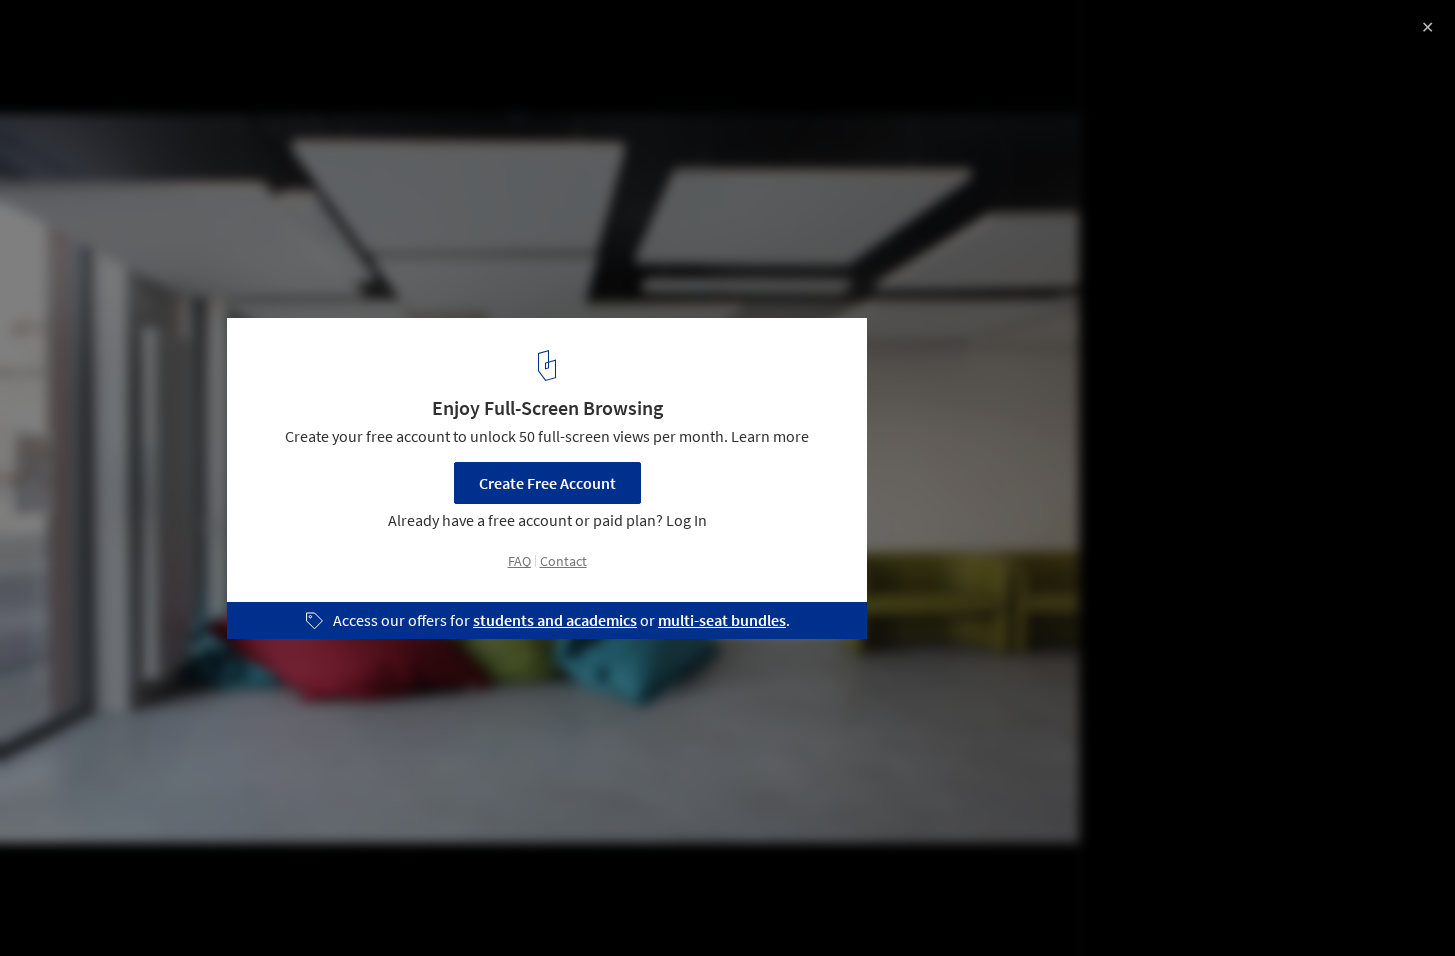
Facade (267, 905)
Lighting (430, 905)
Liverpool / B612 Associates (156, 36)
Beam (347, 905)
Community (70, 905)
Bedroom (176, 905)
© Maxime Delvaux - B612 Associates (138, 70)
